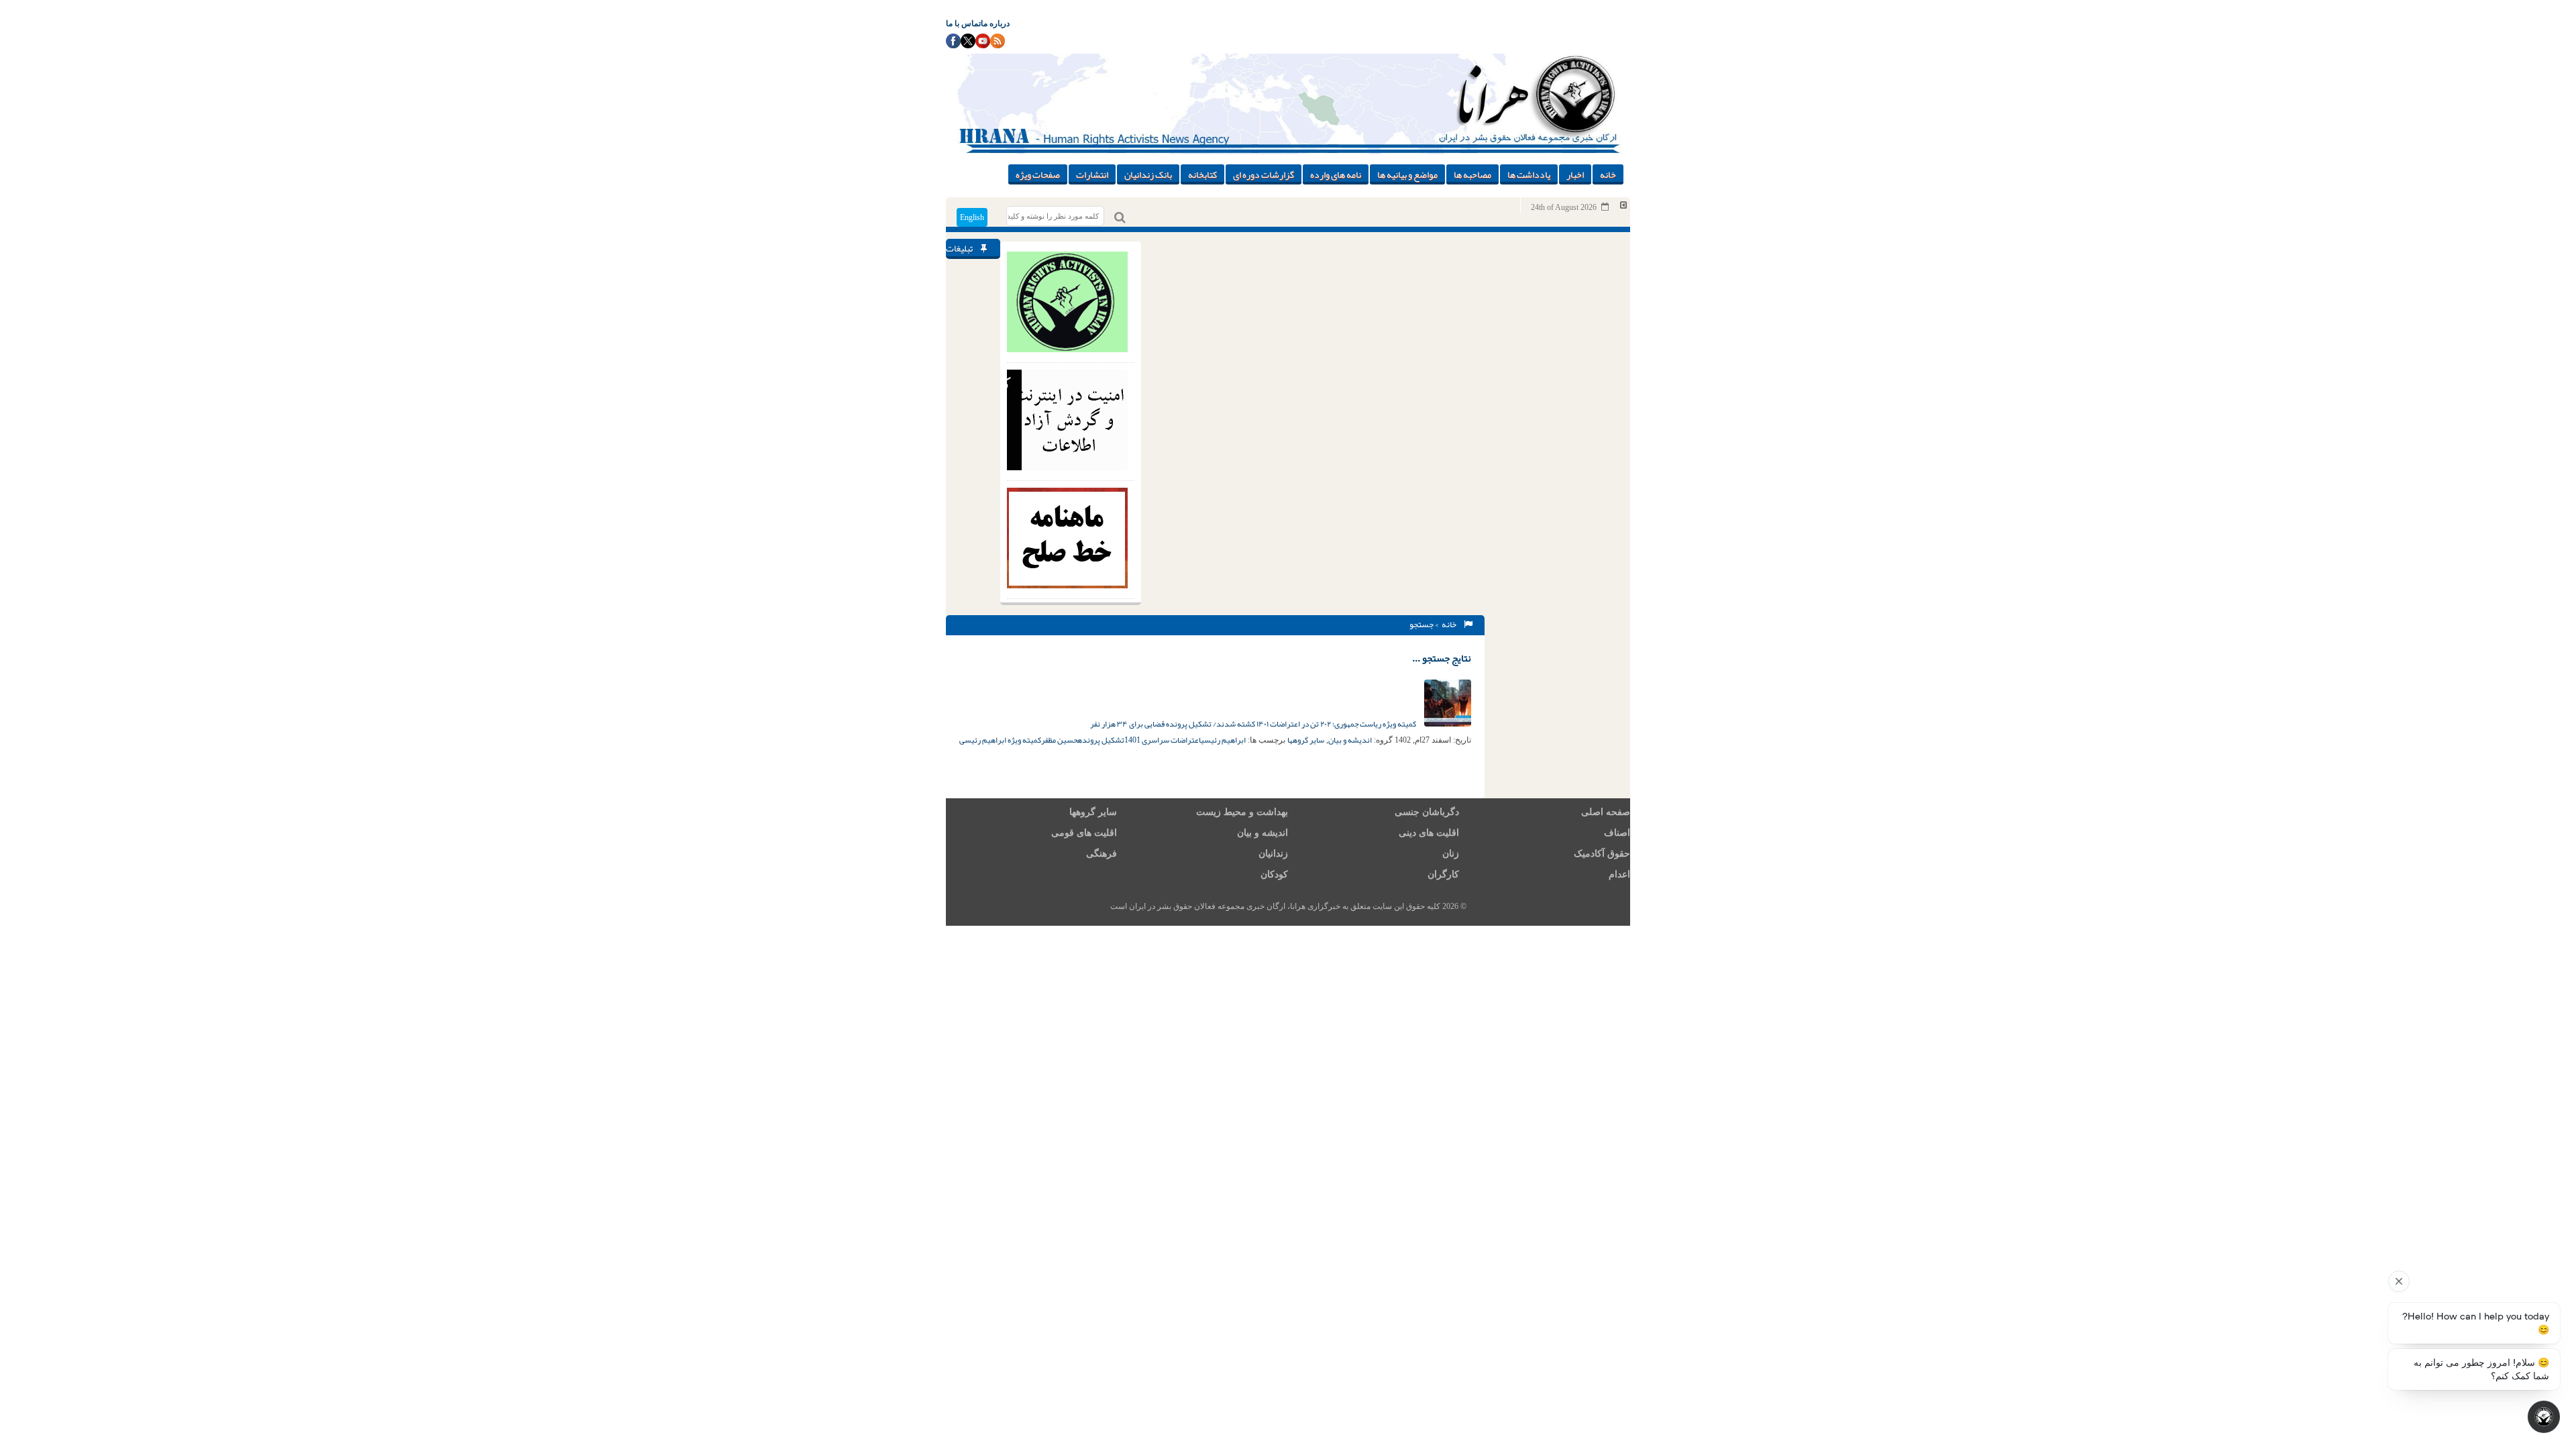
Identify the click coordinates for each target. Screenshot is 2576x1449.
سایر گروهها (1306, 740)
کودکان (1274, 874)
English (972, 217)
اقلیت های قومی (1084, 833)
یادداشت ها (1529, 174)
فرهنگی (1102, 854)
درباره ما (995, 23)
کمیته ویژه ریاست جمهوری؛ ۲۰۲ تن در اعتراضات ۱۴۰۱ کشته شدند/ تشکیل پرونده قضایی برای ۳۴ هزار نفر (1254, 724)
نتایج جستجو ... (1442, 658)
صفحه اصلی (1606, 812)
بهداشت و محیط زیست (1242, 812)
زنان (1451, 854)
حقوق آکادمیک (1602, 854)
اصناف (1617, 833)
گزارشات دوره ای (1264, 174)
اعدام (1619, 874)
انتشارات (1092, 174)
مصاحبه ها (1472, 174)
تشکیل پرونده (1101, 740)
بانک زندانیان (1148, 174)
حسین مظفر (1059, 740)
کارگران (1443, 874)
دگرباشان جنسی (1427, 812)
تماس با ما (963, 23)
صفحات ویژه (1038, 174)
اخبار (1575, 174)
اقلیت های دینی (1429, 833)
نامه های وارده (1336, 174)
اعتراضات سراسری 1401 (1163, 740)
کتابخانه (1202, 174)
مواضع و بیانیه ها (1407, 174)
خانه (1608, 174)
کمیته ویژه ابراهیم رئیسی (1000, 740)
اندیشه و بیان (1350, 740)
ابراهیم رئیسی (1223, 740)
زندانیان (1273, 854)
